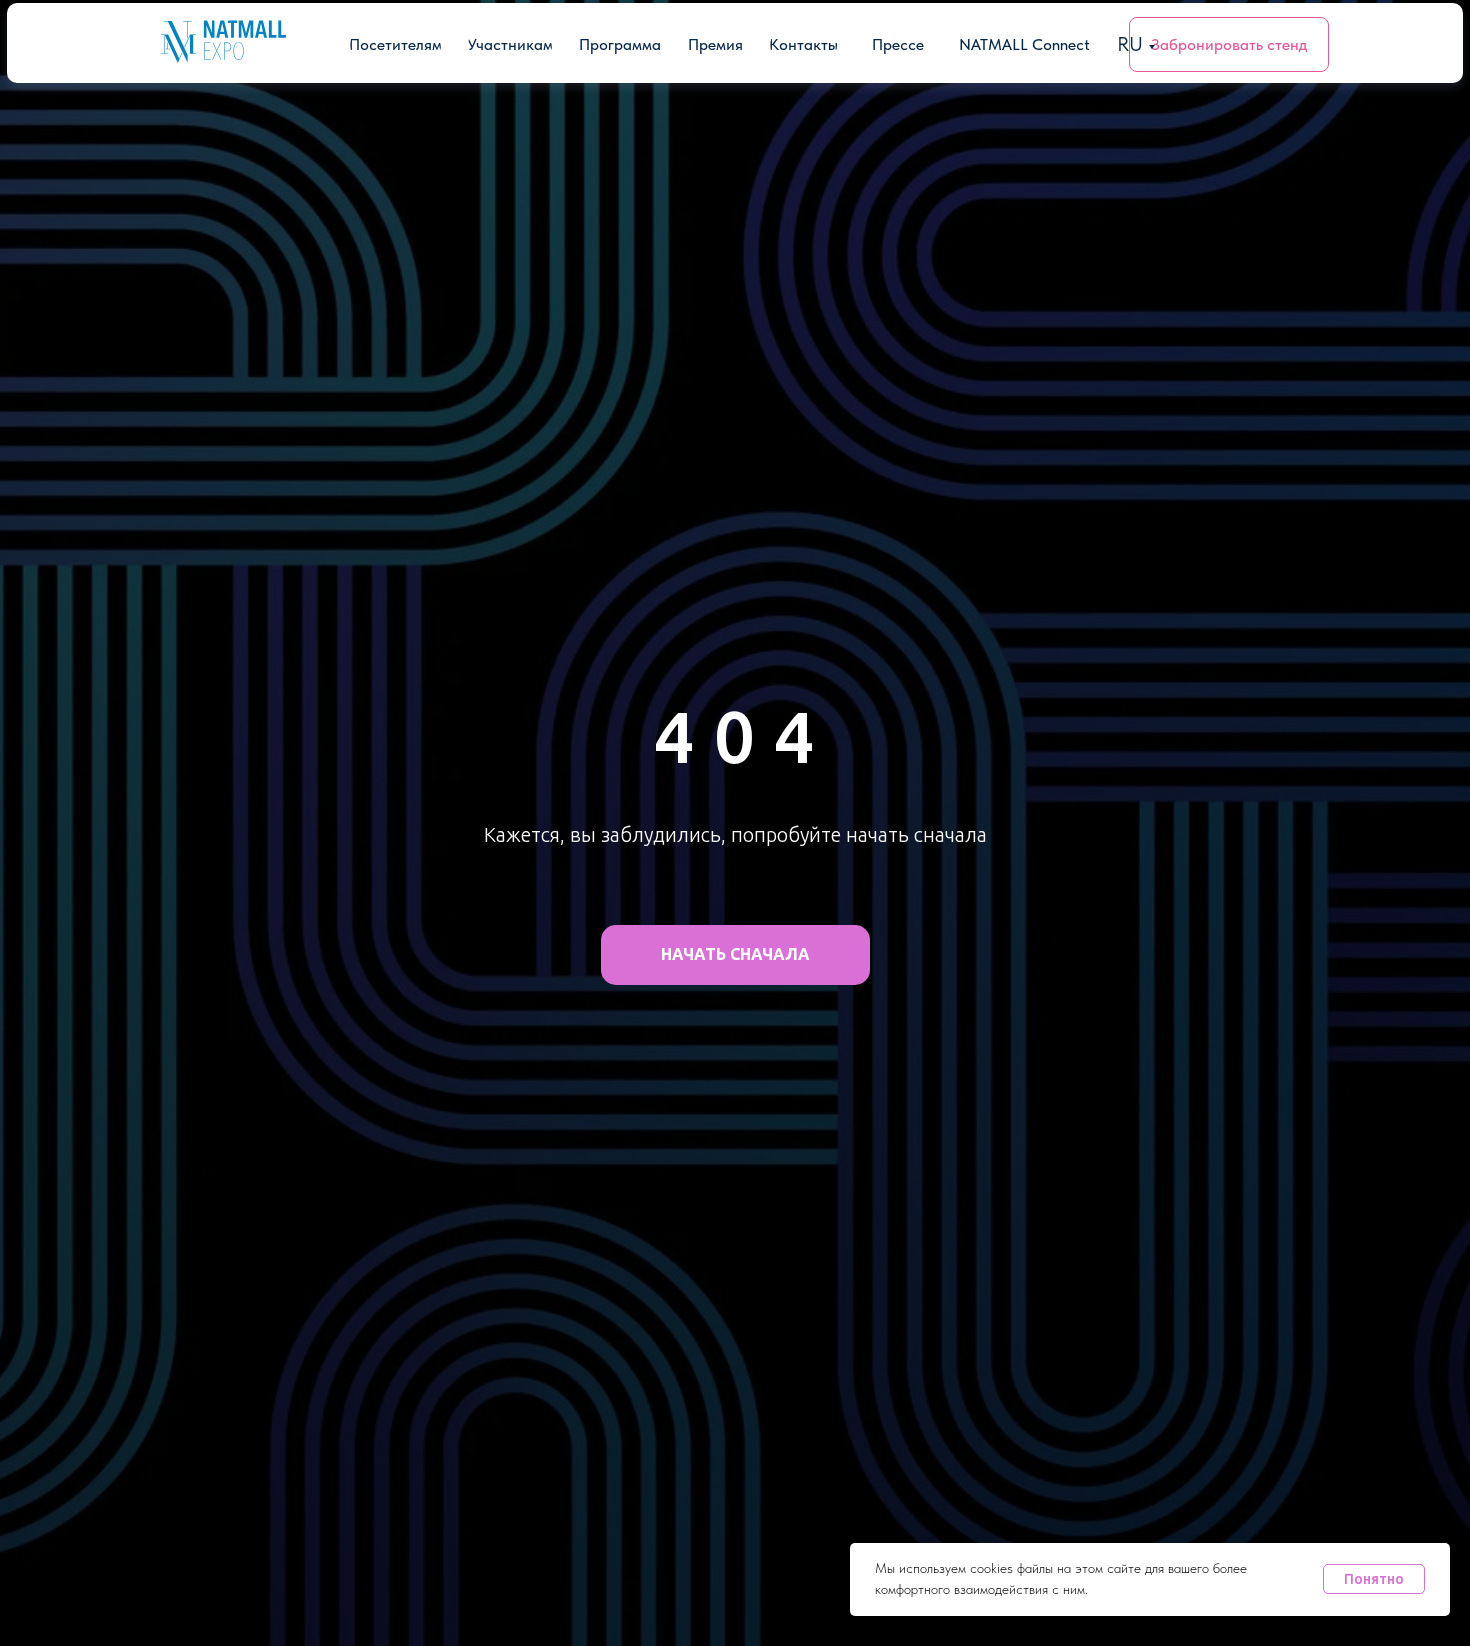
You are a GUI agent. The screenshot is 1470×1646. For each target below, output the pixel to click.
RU (1130, 44)
